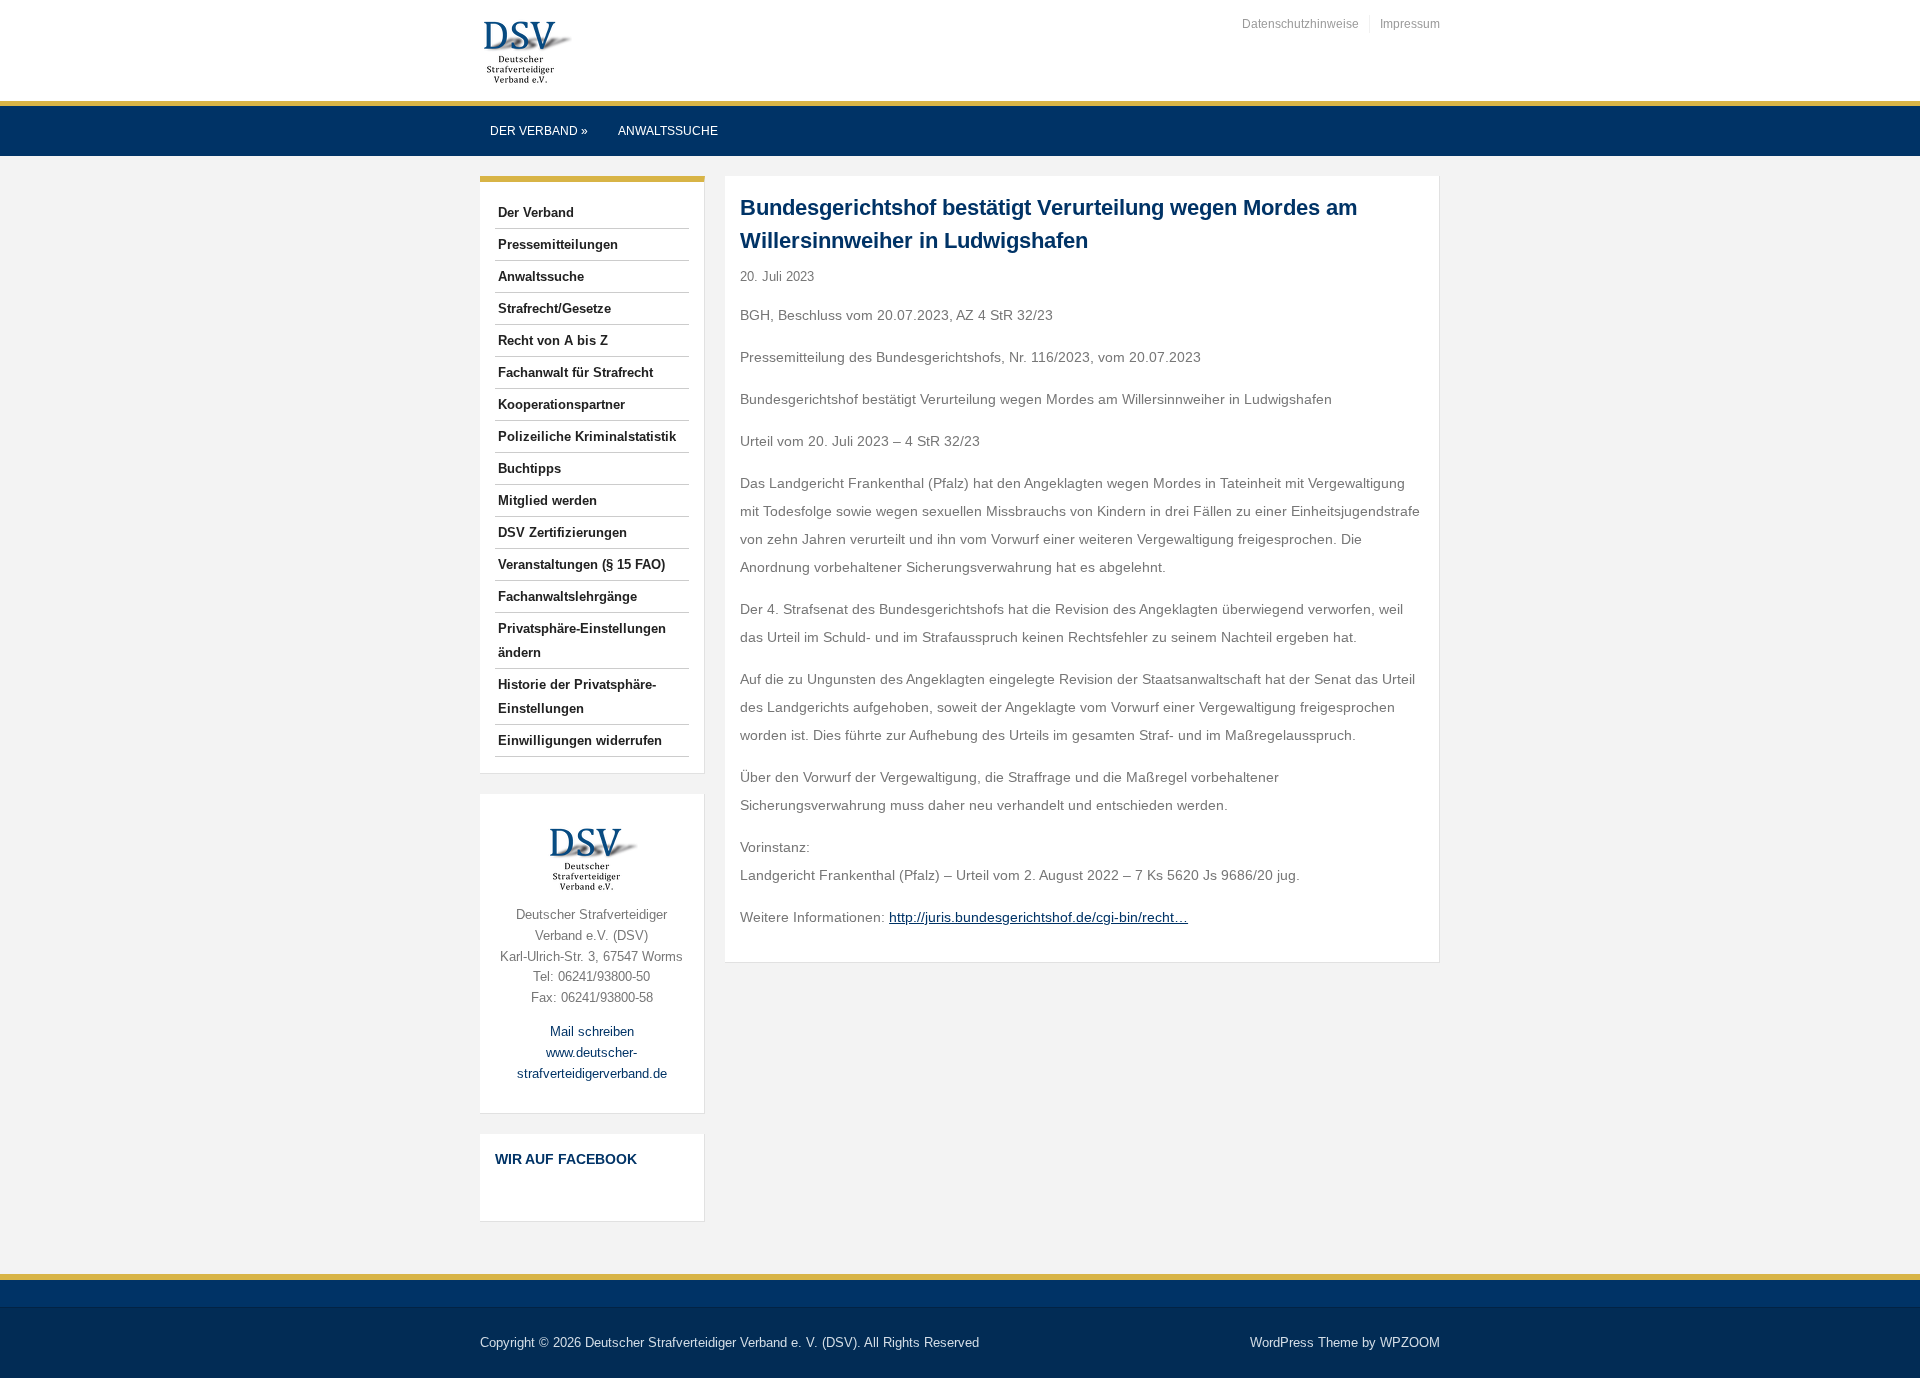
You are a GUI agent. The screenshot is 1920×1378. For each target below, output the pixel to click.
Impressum (1410, 24)
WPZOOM (1410, 1342)
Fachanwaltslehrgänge (567, 596)
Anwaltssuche (668, 131)
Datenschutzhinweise (1300, 24)
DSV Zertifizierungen (562, 532)
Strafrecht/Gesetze (554, 308)
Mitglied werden (547, 500)
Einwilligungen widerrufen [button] (580, 740)
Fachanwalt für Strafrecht (575, 372)
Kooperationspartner (561, 404)
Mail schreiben (592, 1031)
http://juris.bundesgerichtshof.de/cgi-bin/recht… (1038, 917)
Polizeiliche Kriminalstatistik (587, 436)
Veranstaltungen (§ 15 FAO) (581, 564)
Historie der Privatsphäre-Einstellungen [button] (577, 696)
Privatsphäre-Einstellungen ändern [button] (582, 640)
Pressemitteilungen (558, 244)
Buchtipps (529, 468)
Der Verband (539, 131)
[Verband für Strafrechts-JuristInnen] (526, 49)
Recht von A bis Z (553, 340)
